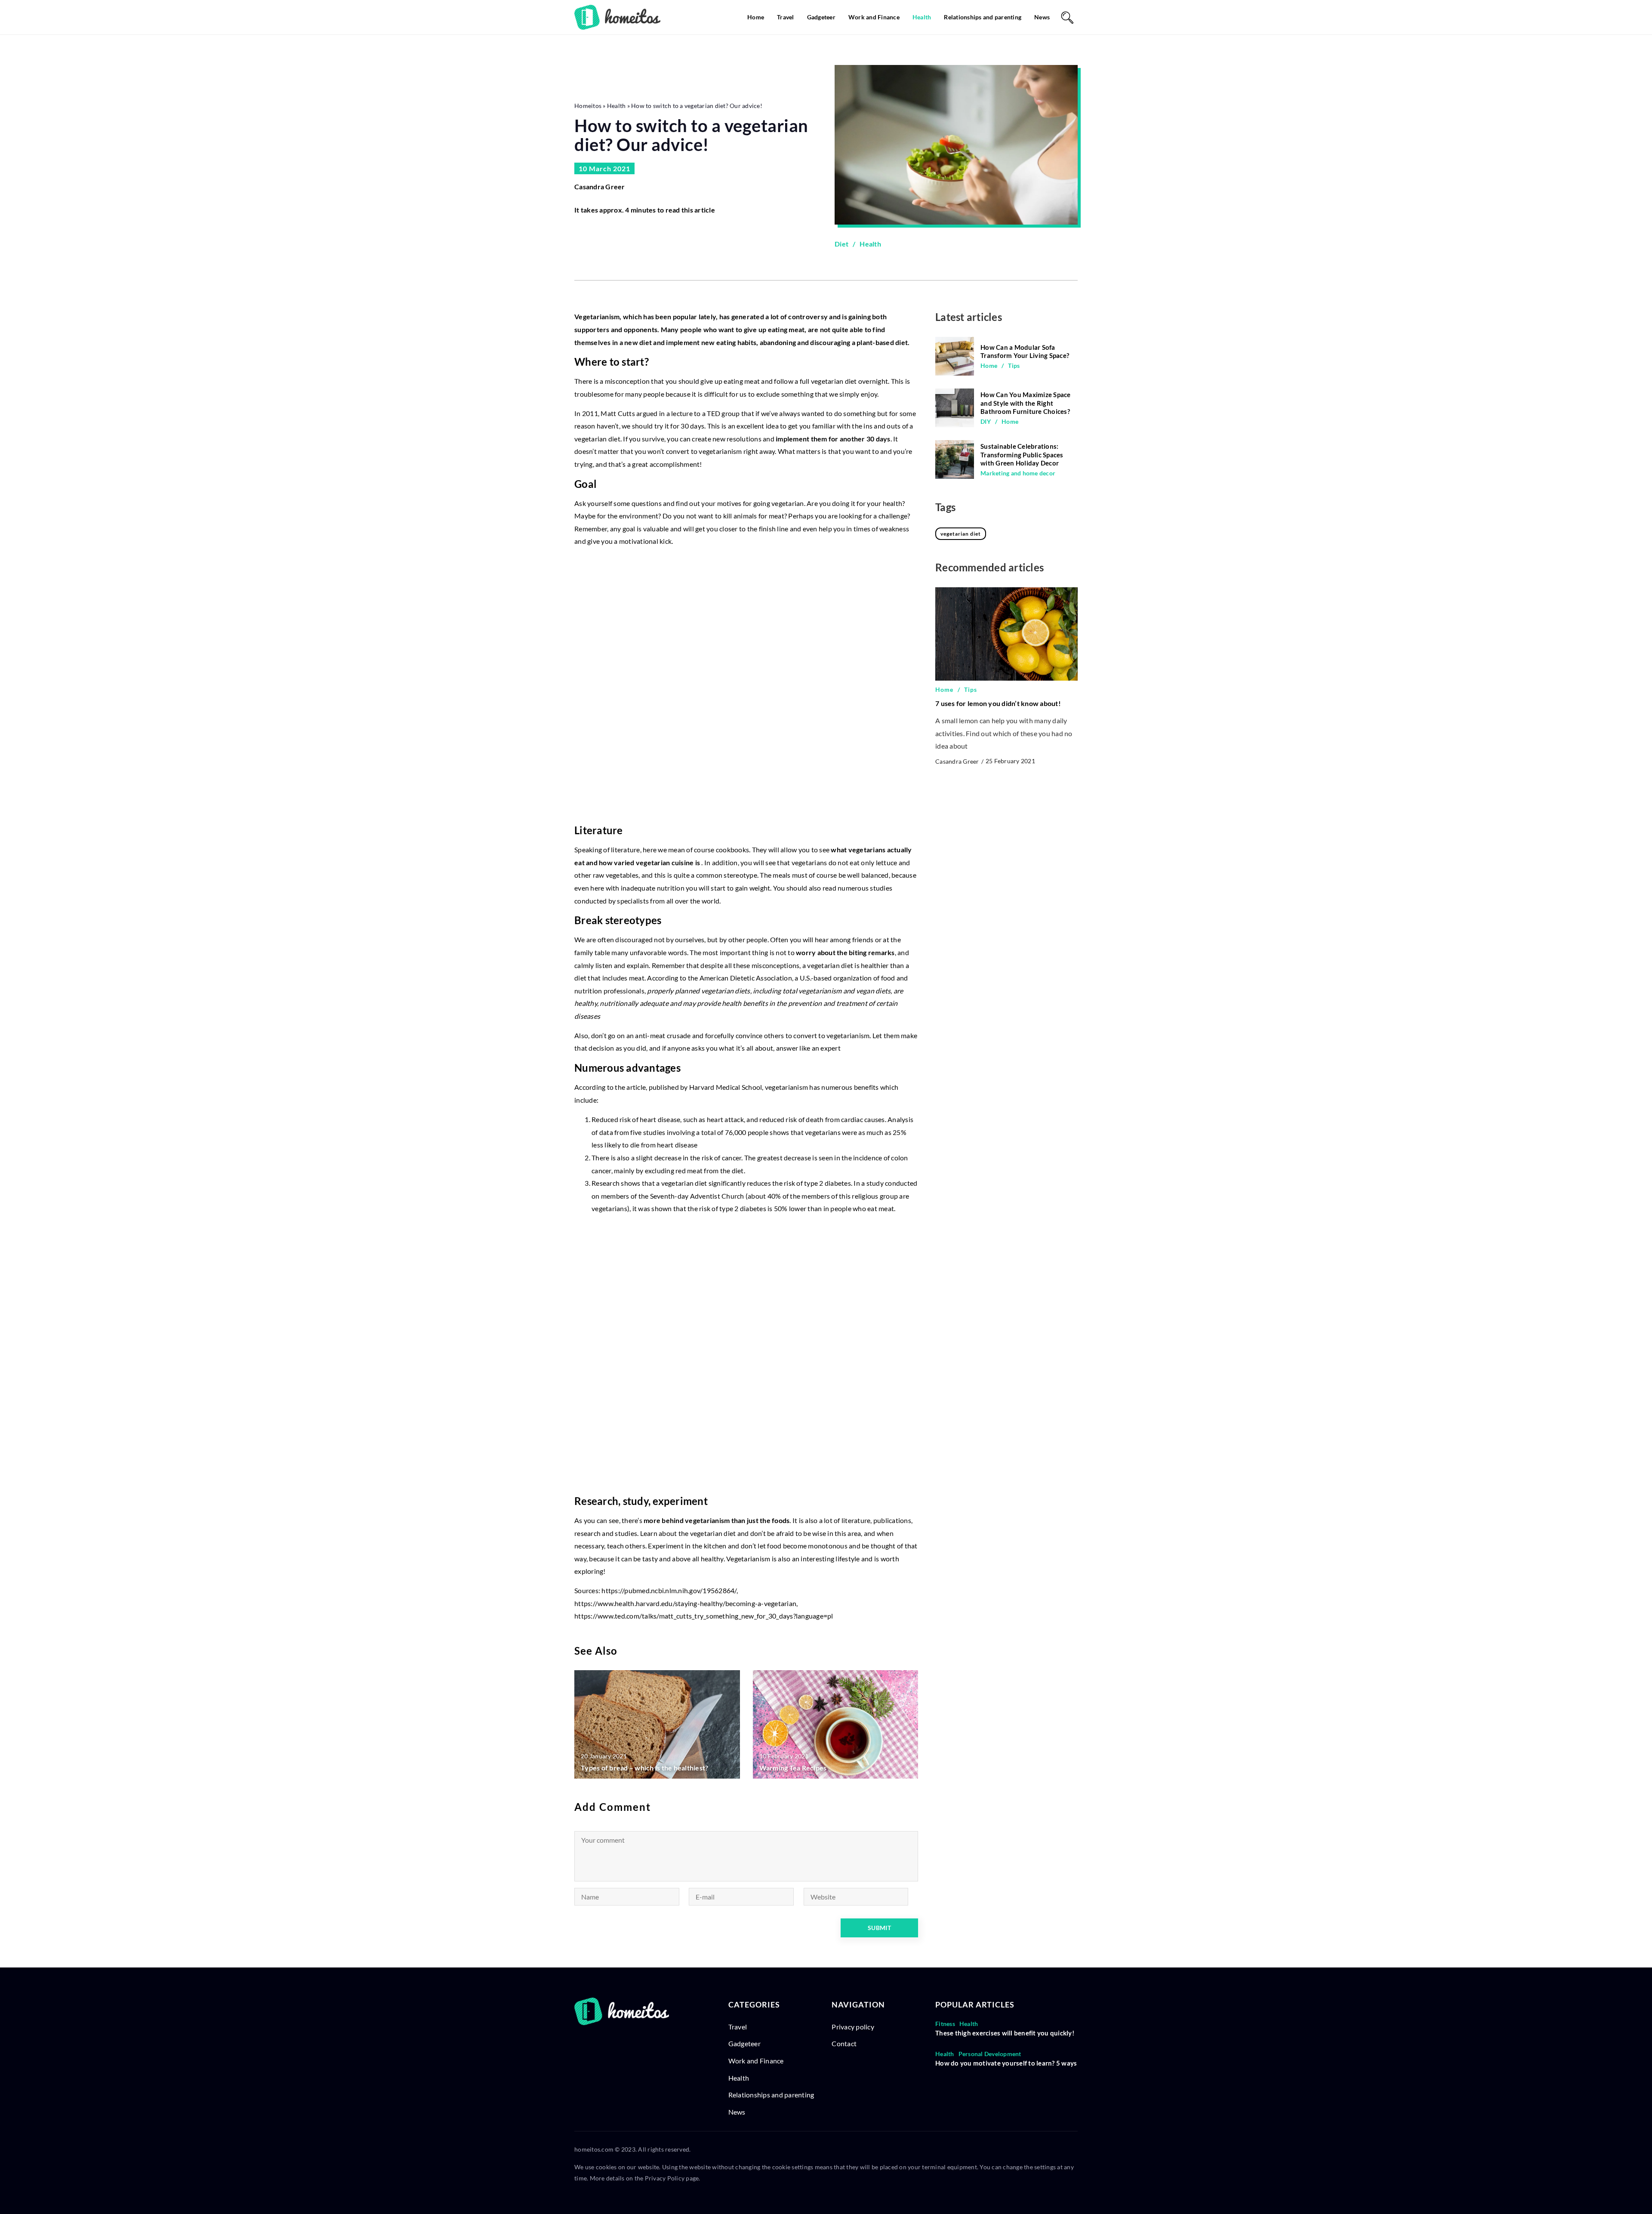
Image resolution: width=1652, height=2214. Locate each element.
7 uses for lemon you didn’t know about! (998, 704)
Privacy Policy (665, 2178)
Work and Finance (874, 17)
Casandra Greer (600, 187)
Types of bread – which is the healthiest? (644, 1768)
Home (756, 17)
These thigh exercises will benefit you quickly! (1005, 2033)
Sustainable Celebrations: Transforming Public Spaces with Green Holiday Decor (1022, 455)
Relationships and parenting (983, 17)
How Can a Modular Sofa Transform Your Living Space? (1025, 352)
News (1042, 17)
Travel (786, 17)
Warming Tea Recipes (793, 1768)
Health (922, 17)
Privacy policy (853, 2027)
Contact (844, 2043)
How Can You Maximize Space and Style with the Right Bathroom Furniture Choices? (1026, 403)
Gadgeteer (821, 17)
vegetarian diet (961, 534)
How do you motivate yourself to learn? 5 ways (1006, 2063)
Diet (841, 244)
